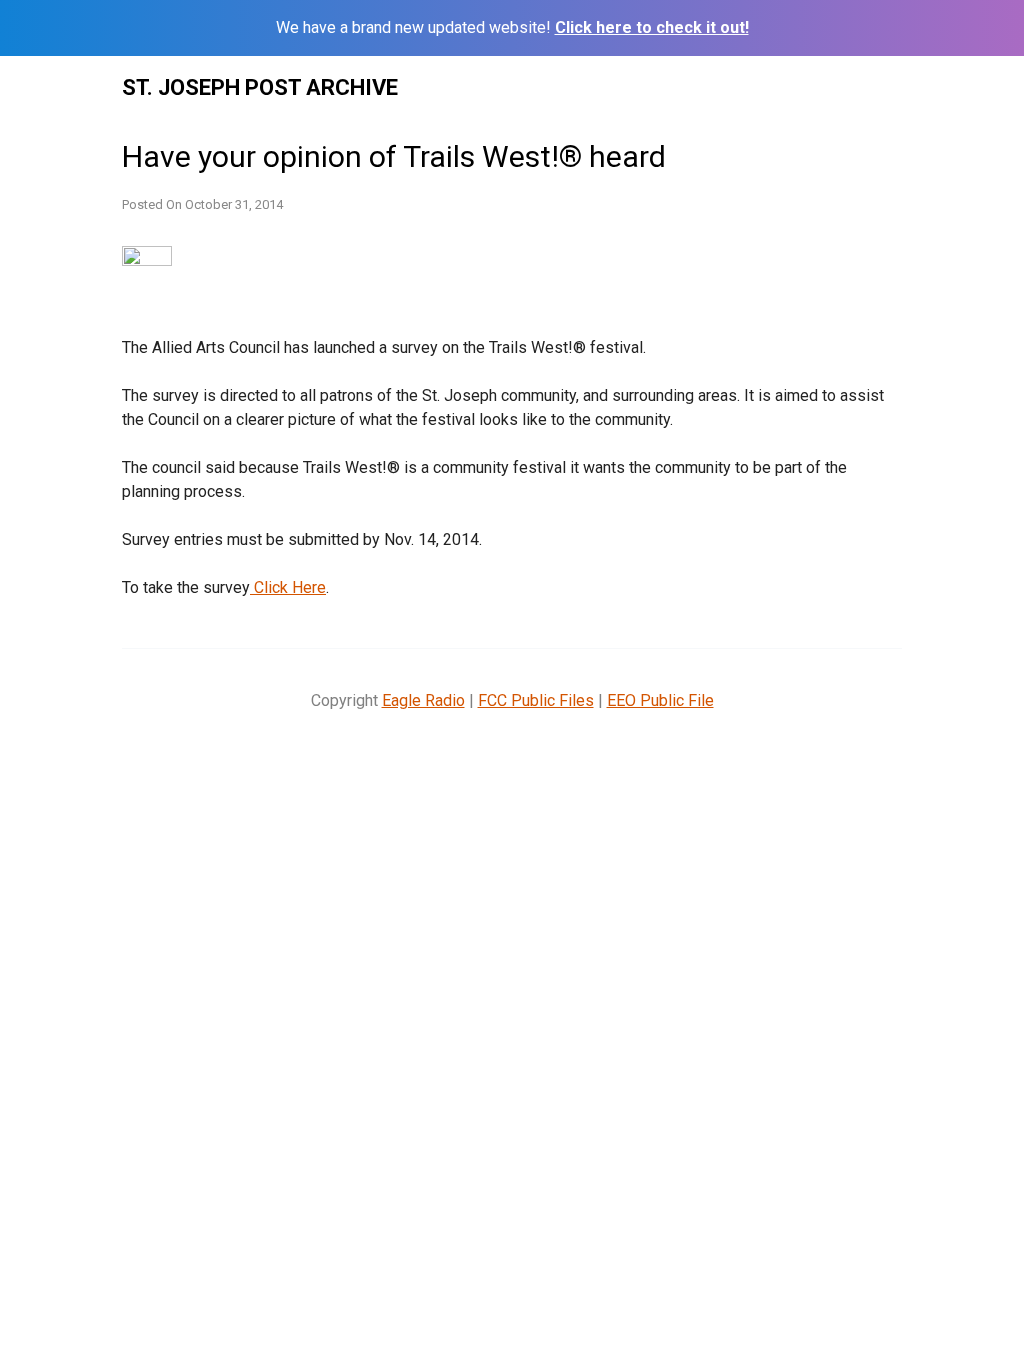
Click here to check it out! (652, 27)
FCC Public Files (536, 700)
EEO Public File (660, 700)
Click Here (288, 587)
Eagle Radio (423, 700)
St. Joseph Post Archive (260, 87)
